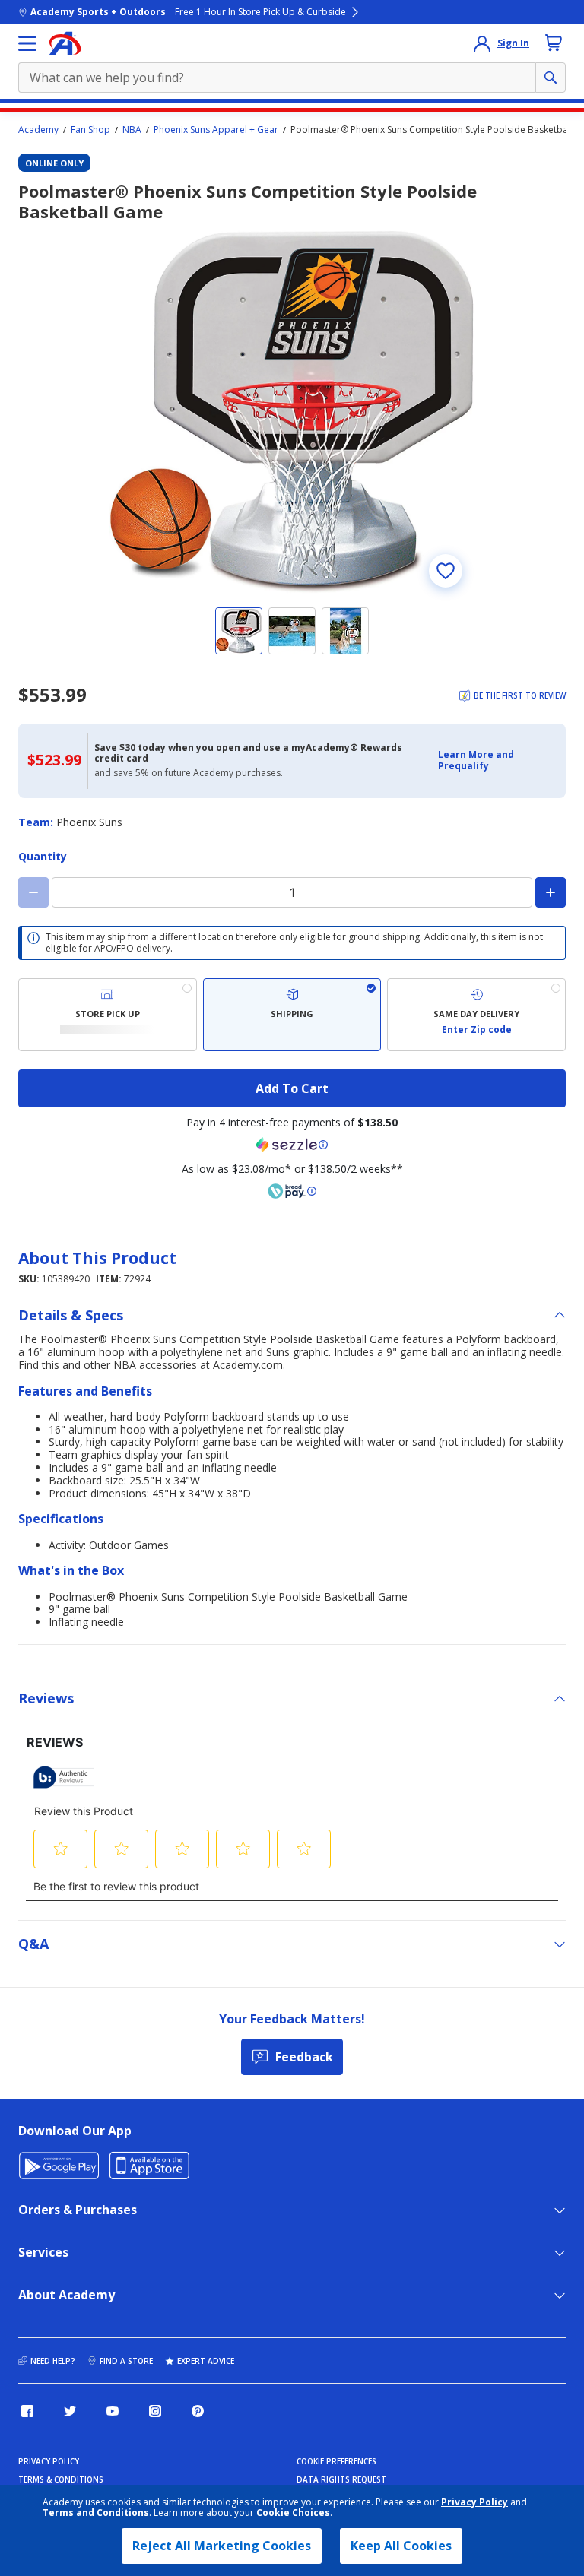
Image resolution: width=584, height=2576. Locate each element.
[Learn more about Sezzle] (292, 1145)
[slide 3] (345, 631)
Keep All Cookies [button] (401, 2546)
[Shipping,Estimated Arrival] (292, 1015)
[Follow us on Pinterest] (198, 2411)
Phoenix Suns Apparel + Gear (216, 130)
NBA (132, 130)
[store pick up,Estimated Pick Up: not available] (108, 1015)
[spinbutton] (292, 892)
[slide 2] (292, 631)
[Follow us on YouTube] (113, 2411)
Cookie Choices (293, 2513)
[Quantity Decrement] (33, 892)
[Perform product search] (551, 78)
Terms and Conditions (96, 2513)
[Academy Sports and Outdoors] (65, 43)
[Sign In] (482, 43)
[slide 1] (239, 631)
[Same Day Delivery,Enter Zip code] (476, 1015)
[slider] (292, 411)
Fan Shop (90, 130)
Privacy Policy (474, 2502)
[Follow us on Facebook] (27, 2411)
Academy (38, 130)
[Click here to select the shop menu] (27, 43)
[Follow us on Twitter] (70, 2411)
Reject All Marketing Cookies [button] (222, 2546)
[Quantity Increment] (551, 892)
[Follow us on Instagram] (155, 2411)
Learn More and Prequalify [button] (476, 760)
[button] (497, 760)
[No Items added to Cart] (554, 43)
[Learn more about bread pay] (292, 1191)
